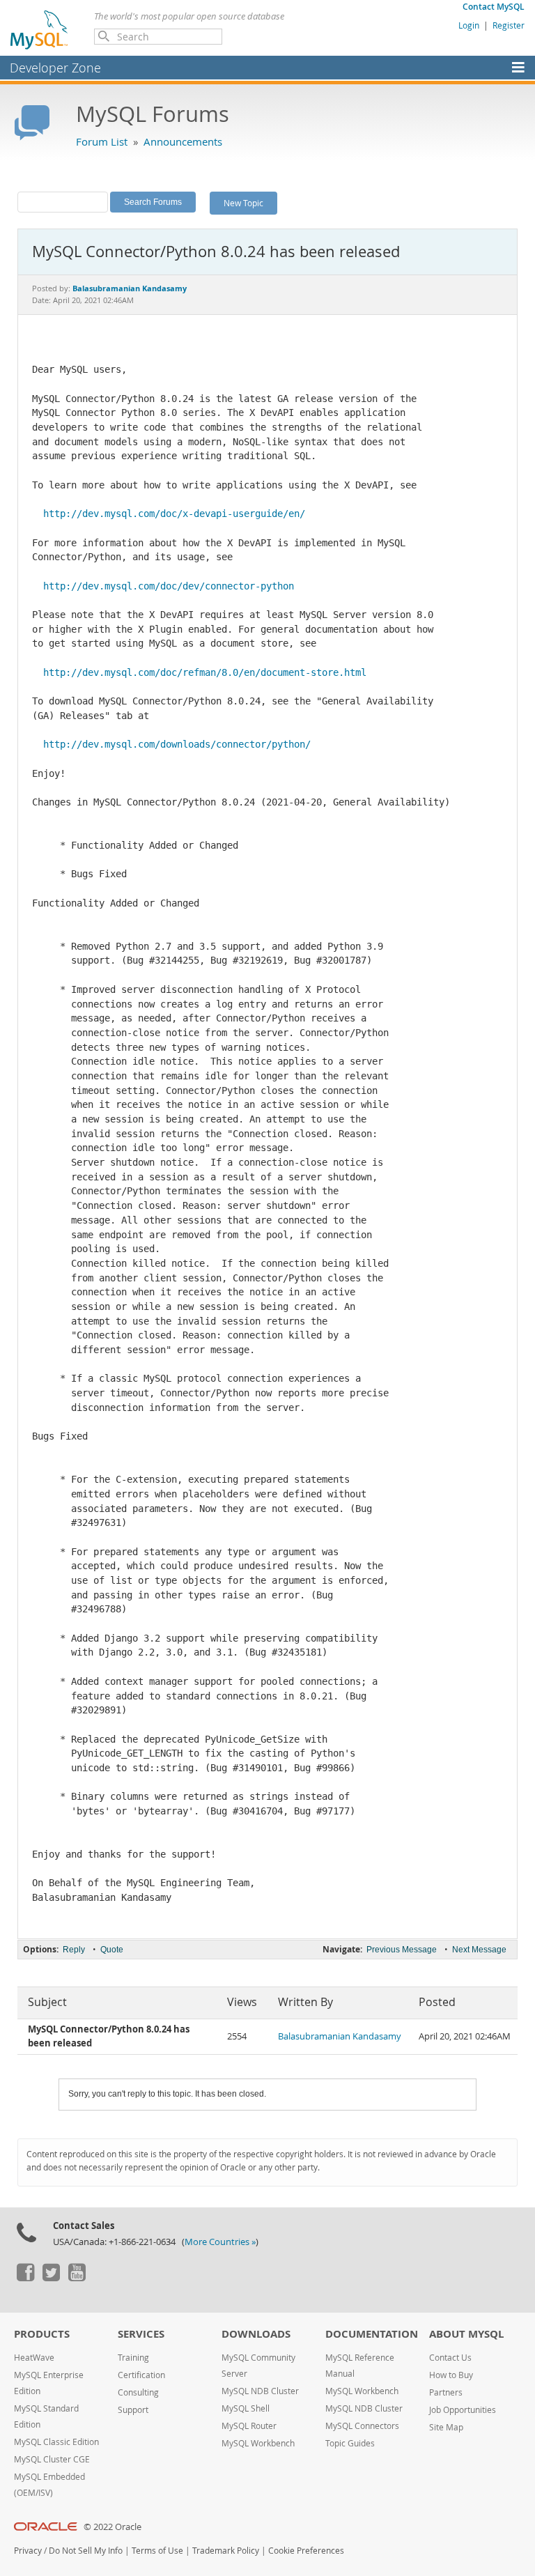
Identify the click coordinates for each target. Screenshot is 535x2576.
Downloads (256, 2334)
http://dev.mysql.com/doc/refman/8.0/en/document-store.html (205, 672)
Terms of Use (157, 2551)
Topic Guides (350, 2443)
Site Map (446, 2427)
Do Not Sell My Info (86, 2551)
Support (133, 2410)
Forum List (102, 141)
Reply (74, 1950)
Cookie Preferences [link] (306, 2551)
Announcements (183, 141)
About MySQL (466, 2334)
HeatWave (34, 2358)
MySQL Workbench (258, 2443)
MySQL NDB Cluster (260, 2391)
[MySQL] (40, 29)
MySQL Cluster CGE (52, 2459)
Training (133, 2358)
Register (509, 25)
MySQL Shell (246, 2408)
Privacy (28, 2551)
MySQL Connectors (362, 2426)
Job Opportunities (463, 2410)
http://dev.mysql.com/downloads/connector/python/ (177, 744)
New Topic (243, 203)
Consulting (138, 2392)
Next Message (479, 1950)
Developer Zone (55, 68)
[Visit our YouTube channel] (77, 2278)
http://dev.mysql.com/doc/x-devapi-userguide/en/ (174, 514)
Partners (446, 2392)
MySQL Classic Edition (56, 2442)
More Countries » (220, 2242)
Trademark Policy (226, 2551)
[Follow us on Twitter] (51, 2278)
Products (42, 2334)
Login (469, 25)
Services (141, 2334)
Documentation (372, 2334)
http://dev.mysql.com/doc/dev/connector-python (169, 586)
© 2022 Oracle (113, 2527)
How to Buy (451, 2375)
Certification (141, 2375)
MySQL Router (249, 2426)
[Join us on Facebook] (25, 2278)
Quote (112, 1950)
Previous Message (402, 1950)
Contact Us (450, 2358)
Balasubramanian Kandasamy (340, 2036)
